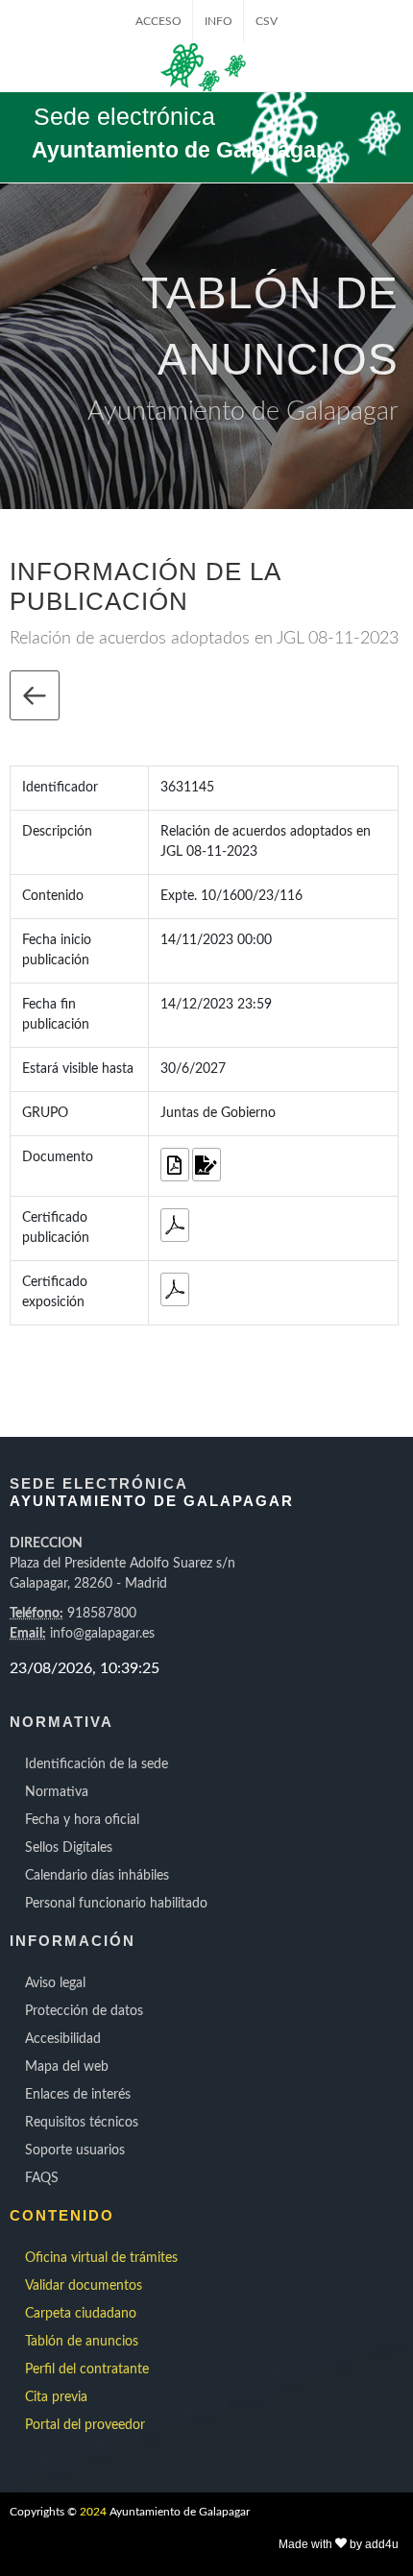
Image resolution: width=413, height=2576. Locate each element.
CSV (267, 21)
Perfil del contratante (87, 2369)
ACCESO (158, 21)
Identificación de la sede (97, 1764)
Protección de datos (84, 2011)
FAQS (42, 2178)
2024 (93, 2512)
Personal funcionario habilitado (116, 1904)
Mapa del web (67, 2067)
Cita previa (56, 2397)
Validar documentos (84, 2286)
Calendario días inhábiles (97, 1876)
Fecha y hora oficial (82, 1820)
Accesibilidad (63, 2039)
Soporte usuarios (75, 2151)
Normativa (57, 1792)
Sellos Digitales (69, 1848)
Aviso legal (55, 1983)
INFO (219, 21)
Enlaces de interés (78, 2095)
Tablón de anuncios (82, 2342)
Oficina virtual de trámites (101, 2258)
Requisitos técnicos (82, 2123)
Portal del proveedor (85, 2425)
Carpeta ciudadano (81, 2314)
